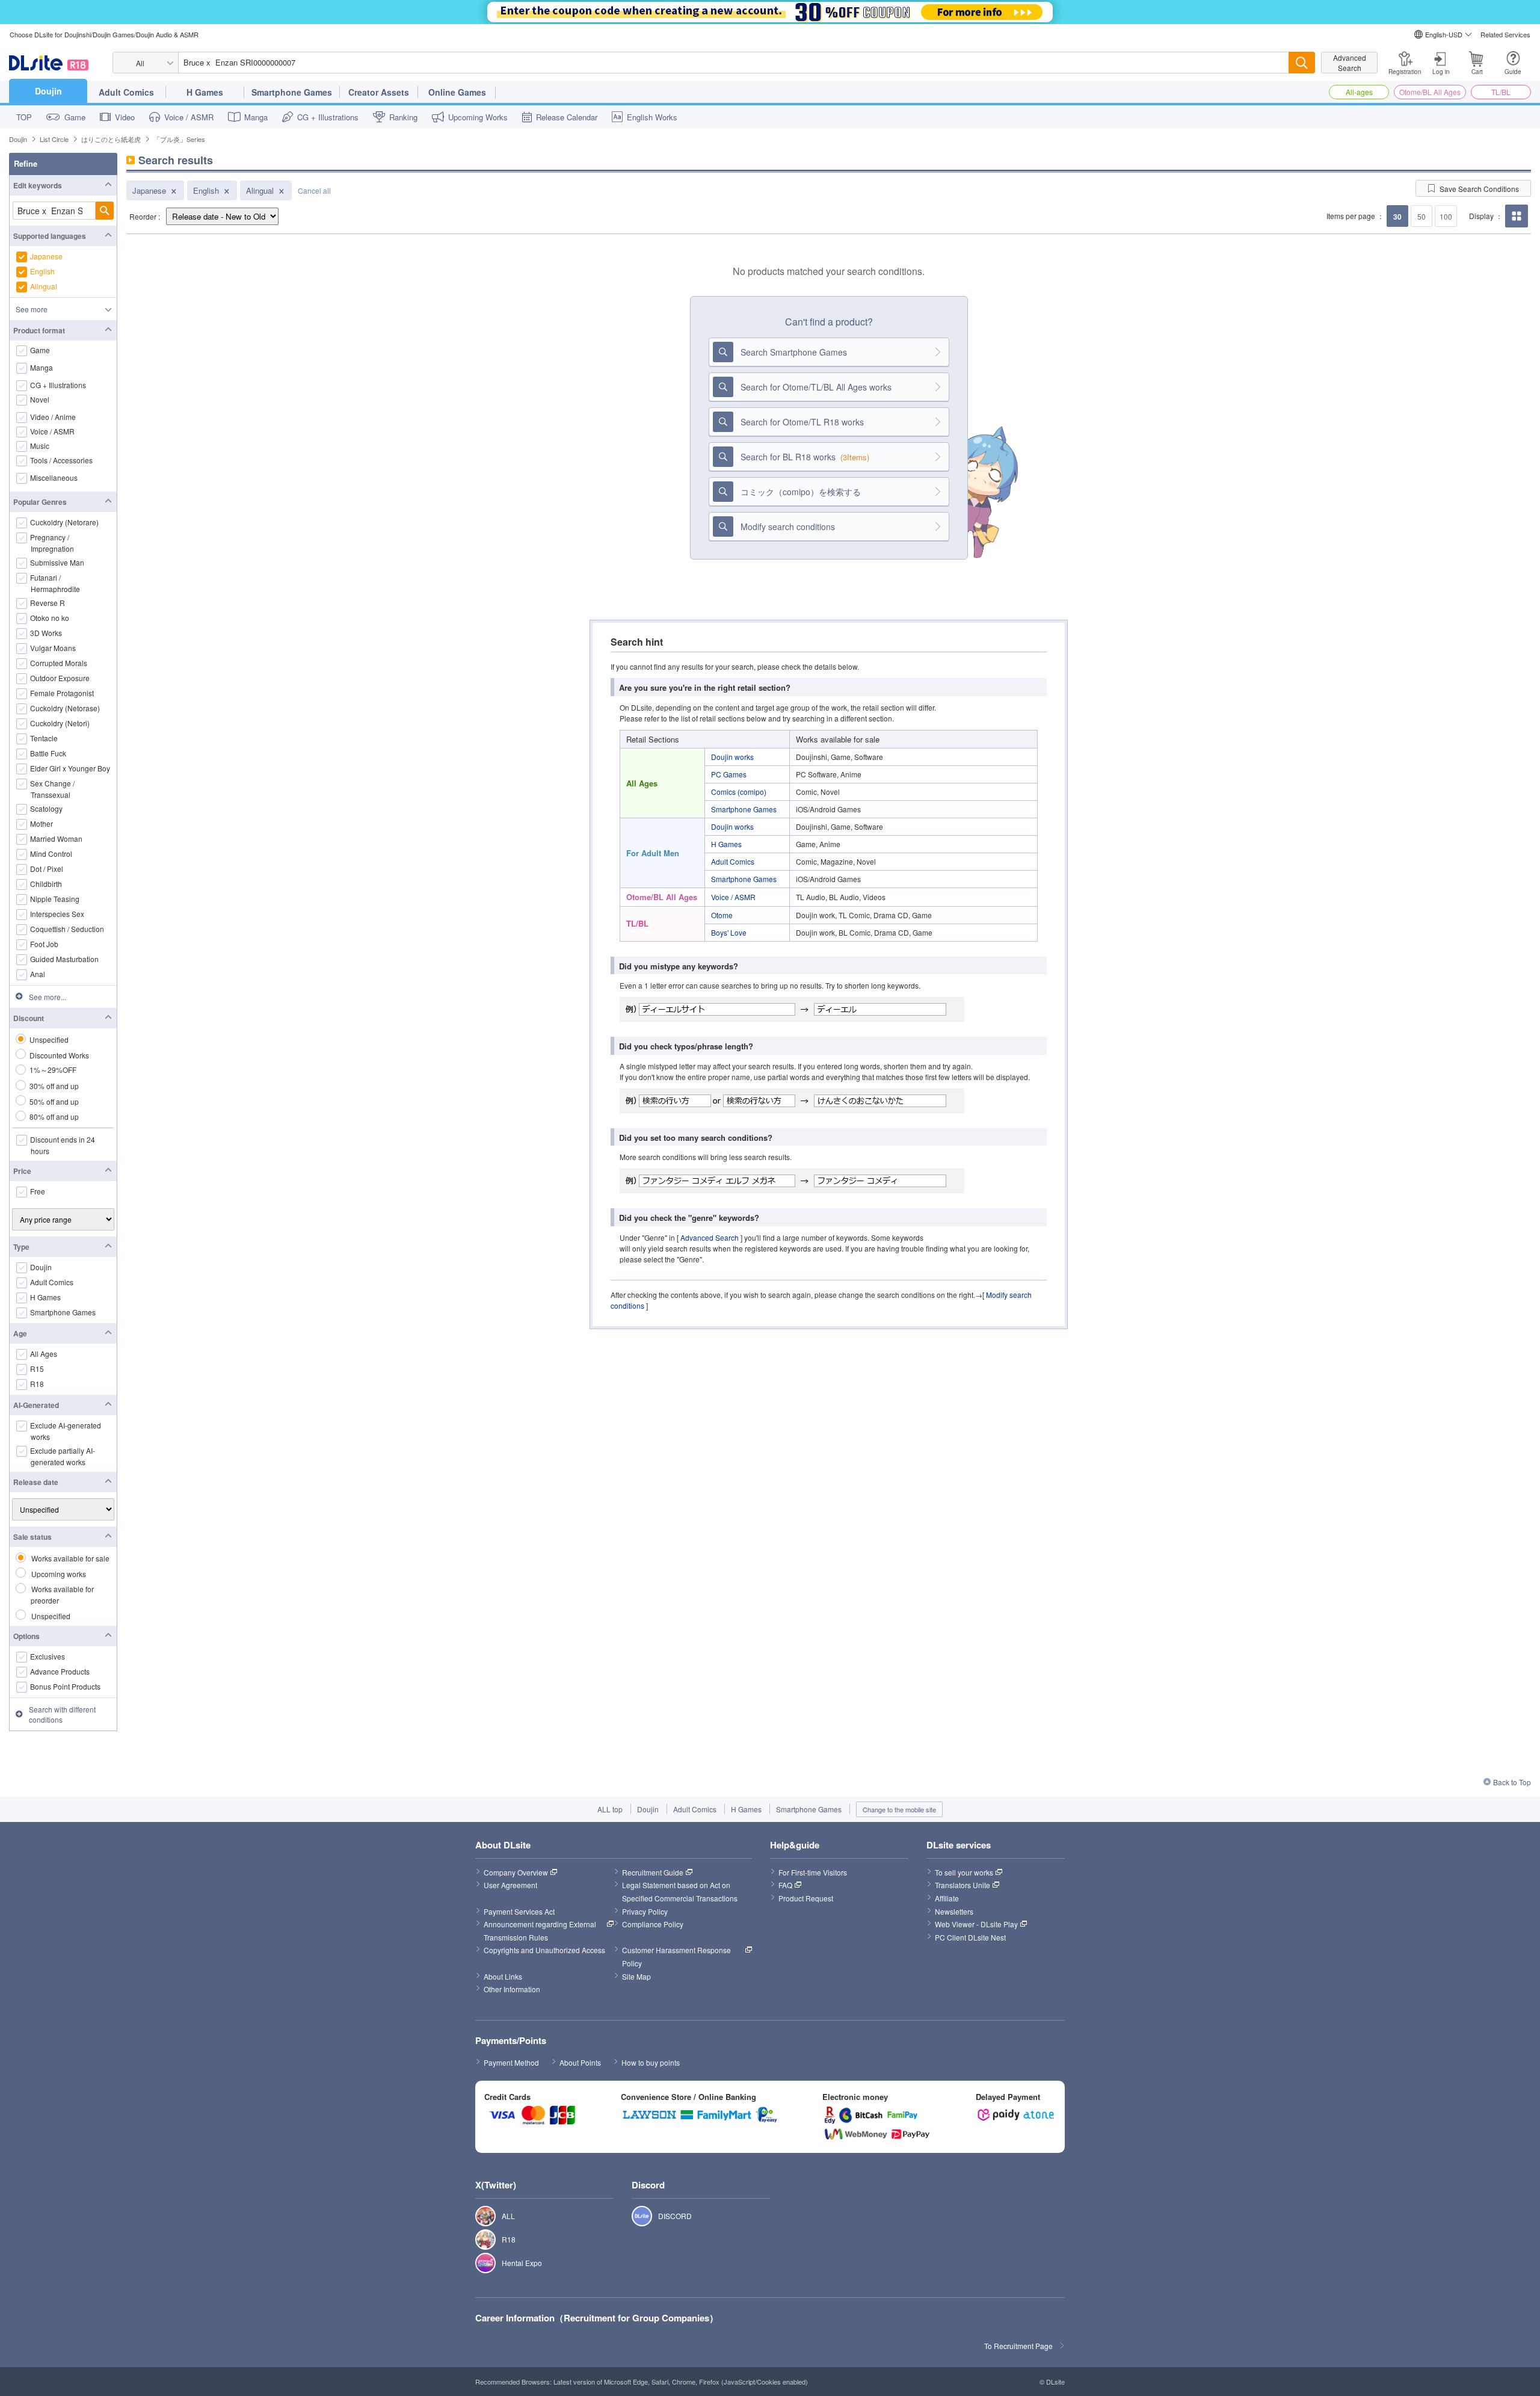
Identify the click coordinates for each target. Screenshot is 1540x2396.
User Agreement (510, 1885)
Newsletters (954, 1911)
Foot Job (45, 944)
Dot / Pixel (47, 869)
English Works (652, 117)
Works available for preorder (62, 1595)
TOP (24, 117)
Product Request (806, 1898)
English (206, 190)
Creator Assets (379, 92)
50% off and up (54, 1101)
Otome (722, 915)
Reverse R (48, 603)
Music (40, 446)
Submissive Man (57, 562)
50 (1421, 216)
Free (38, 1191)
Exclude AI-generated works (66, 1431)
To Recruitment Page (1018, 2346)
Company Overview (516, 1872)
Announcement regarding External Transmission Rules (541, 1931)
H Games (205, 92)
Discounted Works (59, 1055)
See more (32, 309)
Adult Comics (126, 92)
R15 (37, 1369)
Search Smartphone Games (794, 352)
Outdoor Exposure (60, 678)
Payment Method (511, 2062)
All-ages (1359, 92)
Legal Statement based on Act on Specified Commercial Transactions (680, 1891)
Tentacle (44, 738)
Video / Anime (53, 417)
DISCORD (636, 2216)
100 (1446, 216)
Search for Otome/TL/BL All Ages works (816, 387)
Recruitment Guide (653, 1872)
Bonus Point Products (66, 1686)
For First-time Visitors (813, 1872)
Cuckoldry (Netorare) (65, 522)
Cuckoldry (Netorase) (65, 708)
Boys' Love (729, 932)
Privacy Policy (645, 1911)
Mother (42, 823)
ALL (479, 2216)
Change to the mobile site (899, 1809)
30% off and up (54, 1086)
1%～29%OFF (53, 1070)
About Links (503, 1976)
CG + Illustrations (328, 117)
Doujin (48, 91)
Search (105, 211)
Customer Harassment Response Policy (677, 1956)
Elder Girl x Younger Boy (70, 768)
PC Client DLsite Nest (970, 1937)
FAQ (785, 1885)
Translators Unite (962, 1885)
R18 (37, 1384)
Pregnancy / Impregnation (52, 543)
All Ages (44, 1354)
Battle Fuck (48, 753)
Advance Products (60, 1671)
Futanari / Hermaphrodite (55, 583)
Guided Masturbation (65, 959)
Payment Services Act (519, 1911)
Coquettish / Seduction (67, 929)
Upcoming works (59, 1574)
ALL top (610, 1809)
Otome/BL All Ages (1430, 92)
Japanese (149, 190)
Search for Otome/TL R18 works (802, 422)
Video (125, 117)
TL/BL (1501, 92)
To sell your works (964, 1872)
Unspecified (49, 1039)
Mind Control (51, 854)
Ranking (403, 117)
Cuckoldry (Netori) (60, 723)
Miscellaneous (54, 478)
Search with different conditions (62, 1714)
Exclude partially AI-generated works (63, 1456)
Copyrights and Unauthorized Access (544, 1950)
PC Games (729, 774)
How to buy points (651, 2062)
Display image (1516, 227)
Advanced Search (1350, 63)
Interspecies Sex (57, 914)
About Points (580, 2062)
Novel (40, 400)
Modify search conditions (788, 526)
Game (75, 117)
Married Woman (57, 838)
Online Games (457, 92)
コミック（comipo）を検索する (801, 492)
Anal (38, 974)
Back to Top (1512, 1782)
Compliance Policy (653, 1924)
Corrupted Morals (59, 663)
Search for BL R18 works (805, 457)
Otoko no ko (50, 618)
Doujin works (732, 757)
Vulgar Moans (53, 648)
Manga (256, 117)
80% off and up (54, 1116)
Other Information (512, 1989)
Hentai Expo (479, 2263)
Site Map (636, 1976)
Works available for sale (70, 1558)
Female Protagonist (62, 693)
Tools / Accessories (62, 460)
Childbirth (46, 884)
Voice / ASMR (189, 117)
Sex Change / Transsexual (53, 789)
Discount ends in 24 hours (63, 1145)
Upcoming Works (478, 117)
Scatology (47, 808)
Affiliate (947, 1898)
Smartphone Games (292, 92)
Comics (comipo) (739, 792)
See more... (48, 997)
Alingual (260, 190)
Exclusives (48, 1656)
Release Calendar (567, 117)
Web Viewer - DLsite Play (976, 1924)
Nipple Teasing (55, 899)
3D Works (46, 633)
